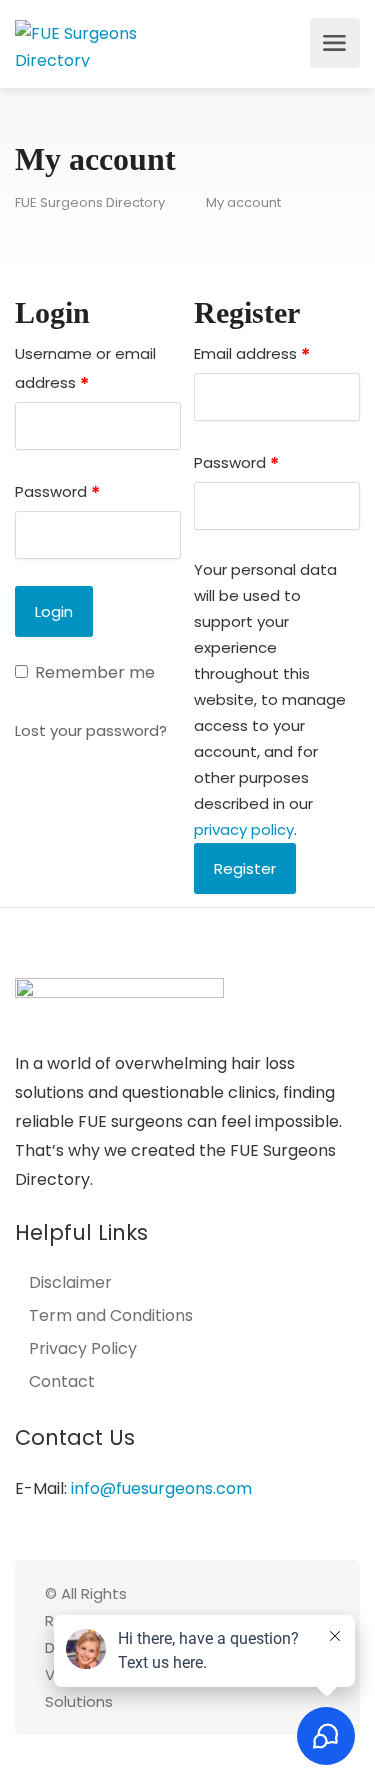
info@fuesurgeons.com (161, 1488)
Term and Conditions (111, 1316)
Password (57, 492)
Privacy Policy (83, 1349)
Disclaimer (70, 1283)
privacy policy (244, 829)
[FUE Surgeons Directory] (100, 43)
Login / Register (289, 43)
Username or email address (85, 369)
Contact (62, 1382)
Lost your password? (91, 730)
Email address (252, 354)
